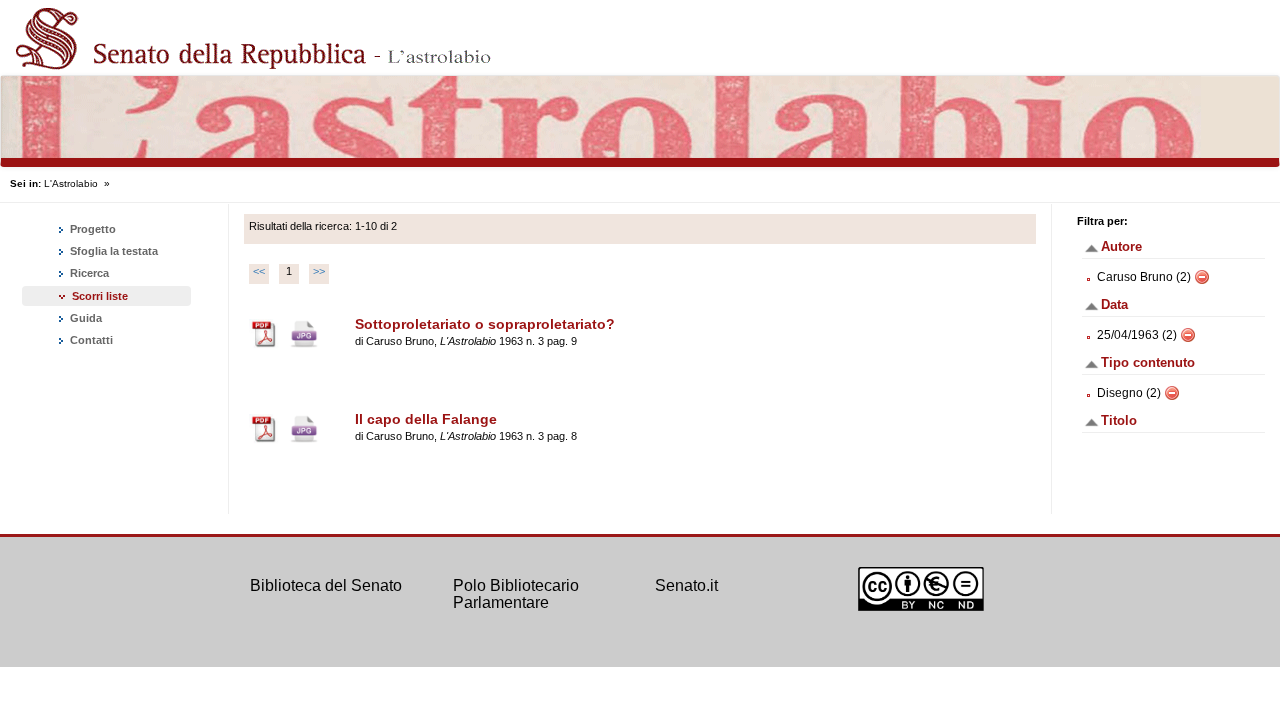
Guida (84, 318)
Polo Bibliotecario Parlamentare (516, 594)
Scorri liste (100, 296)
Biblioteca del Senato (326, 585)
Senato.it (686, 585)
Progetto (91, 229)
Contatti (90, 340)
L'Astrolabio (71, 183)
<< (259, 271)
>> (319, 271)
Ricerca (88, 273)
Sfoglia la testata (112, 251)
